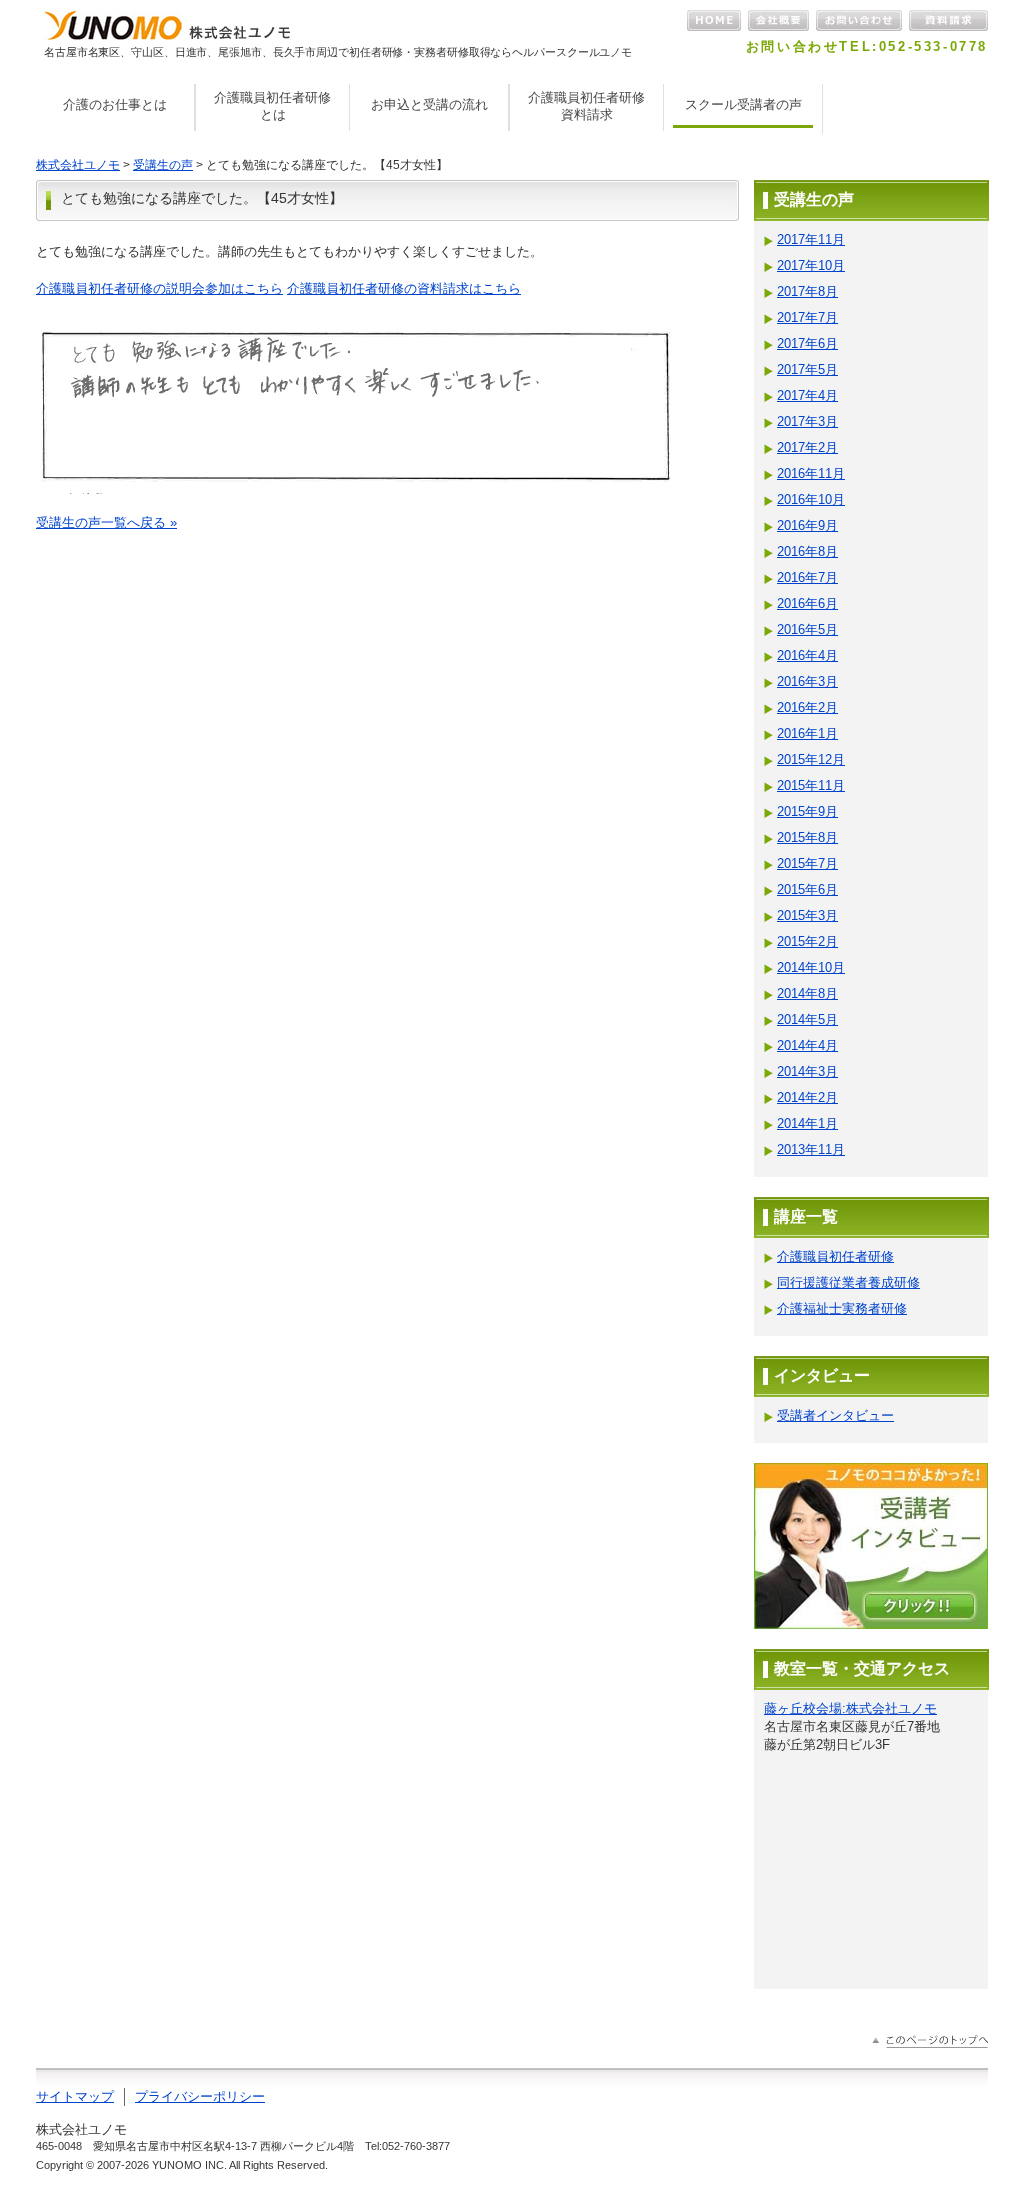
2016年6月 (807, 603)
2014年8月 (807, 993)
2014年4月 (807, 1045)
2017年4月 (807, 395)
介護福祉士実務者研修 (842, 1308)
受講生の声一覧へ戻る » (106, 522)
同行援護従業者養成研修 (848, 1282)
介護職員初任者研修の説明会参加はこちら (159, 288)
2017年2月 (807, 447)
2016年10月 (811, 499)
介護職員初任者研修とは (272, 106)
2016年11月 (811, 473)
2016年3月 (807, 681)
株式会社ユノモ (78, 165)
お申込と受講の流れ (429, 104)
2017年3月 (807, 421)
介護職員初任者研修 (835, 1256)
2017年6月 (807, 343)
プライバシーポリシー (200, 2096)
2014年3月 (807, 1071)
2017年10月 (811, 265)
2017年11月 (811, 239)
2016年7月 (807, 577)
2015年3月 (807, 915)
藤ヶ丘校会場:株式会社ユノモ (850, 1708)
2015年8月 (807, 837)
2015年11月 (811, 785)
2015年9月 (807, 811)
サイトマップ (75, 2096)
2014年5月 (807, 1019)
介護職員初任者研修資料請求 (586, 106)
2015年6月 (807, 889)
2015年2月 (807, 941)
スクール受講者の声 (743, 104)
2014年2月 (807, 1097)
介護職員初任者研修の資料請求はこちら (404, 288)
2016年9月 (807, 525)
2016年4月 (807, 655)
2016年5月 (807, 629)
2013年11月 (811, 1149)
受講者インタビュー (835, 1415)
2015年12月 (811, 759)
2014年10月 (811, 967)
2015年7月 (807, 863)
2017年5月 (807, 369)
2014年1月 (807, 1123)
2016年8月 (807, 551)
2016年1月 (807, 733)
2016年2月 (807, 707)
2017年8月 (807, 291)
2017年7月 (807, 317)
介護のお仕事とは (115, 104)
